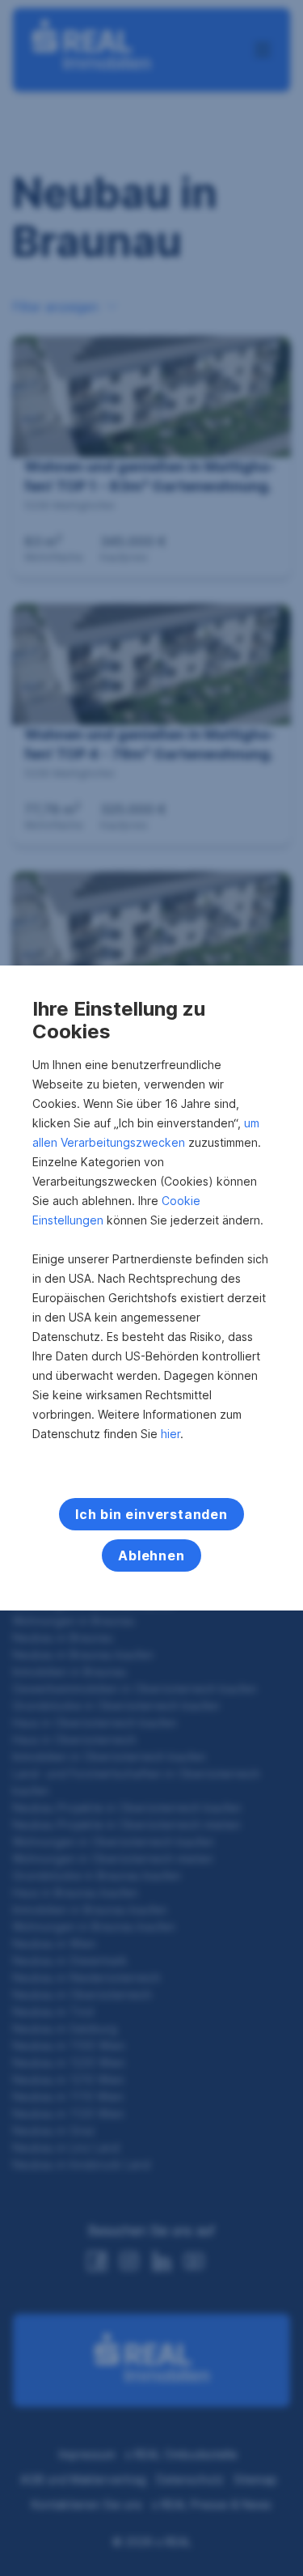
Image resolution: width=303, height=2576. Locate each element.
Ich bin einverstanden (151, 1514)
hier (170, 1434)
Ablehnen (151, 1555)
